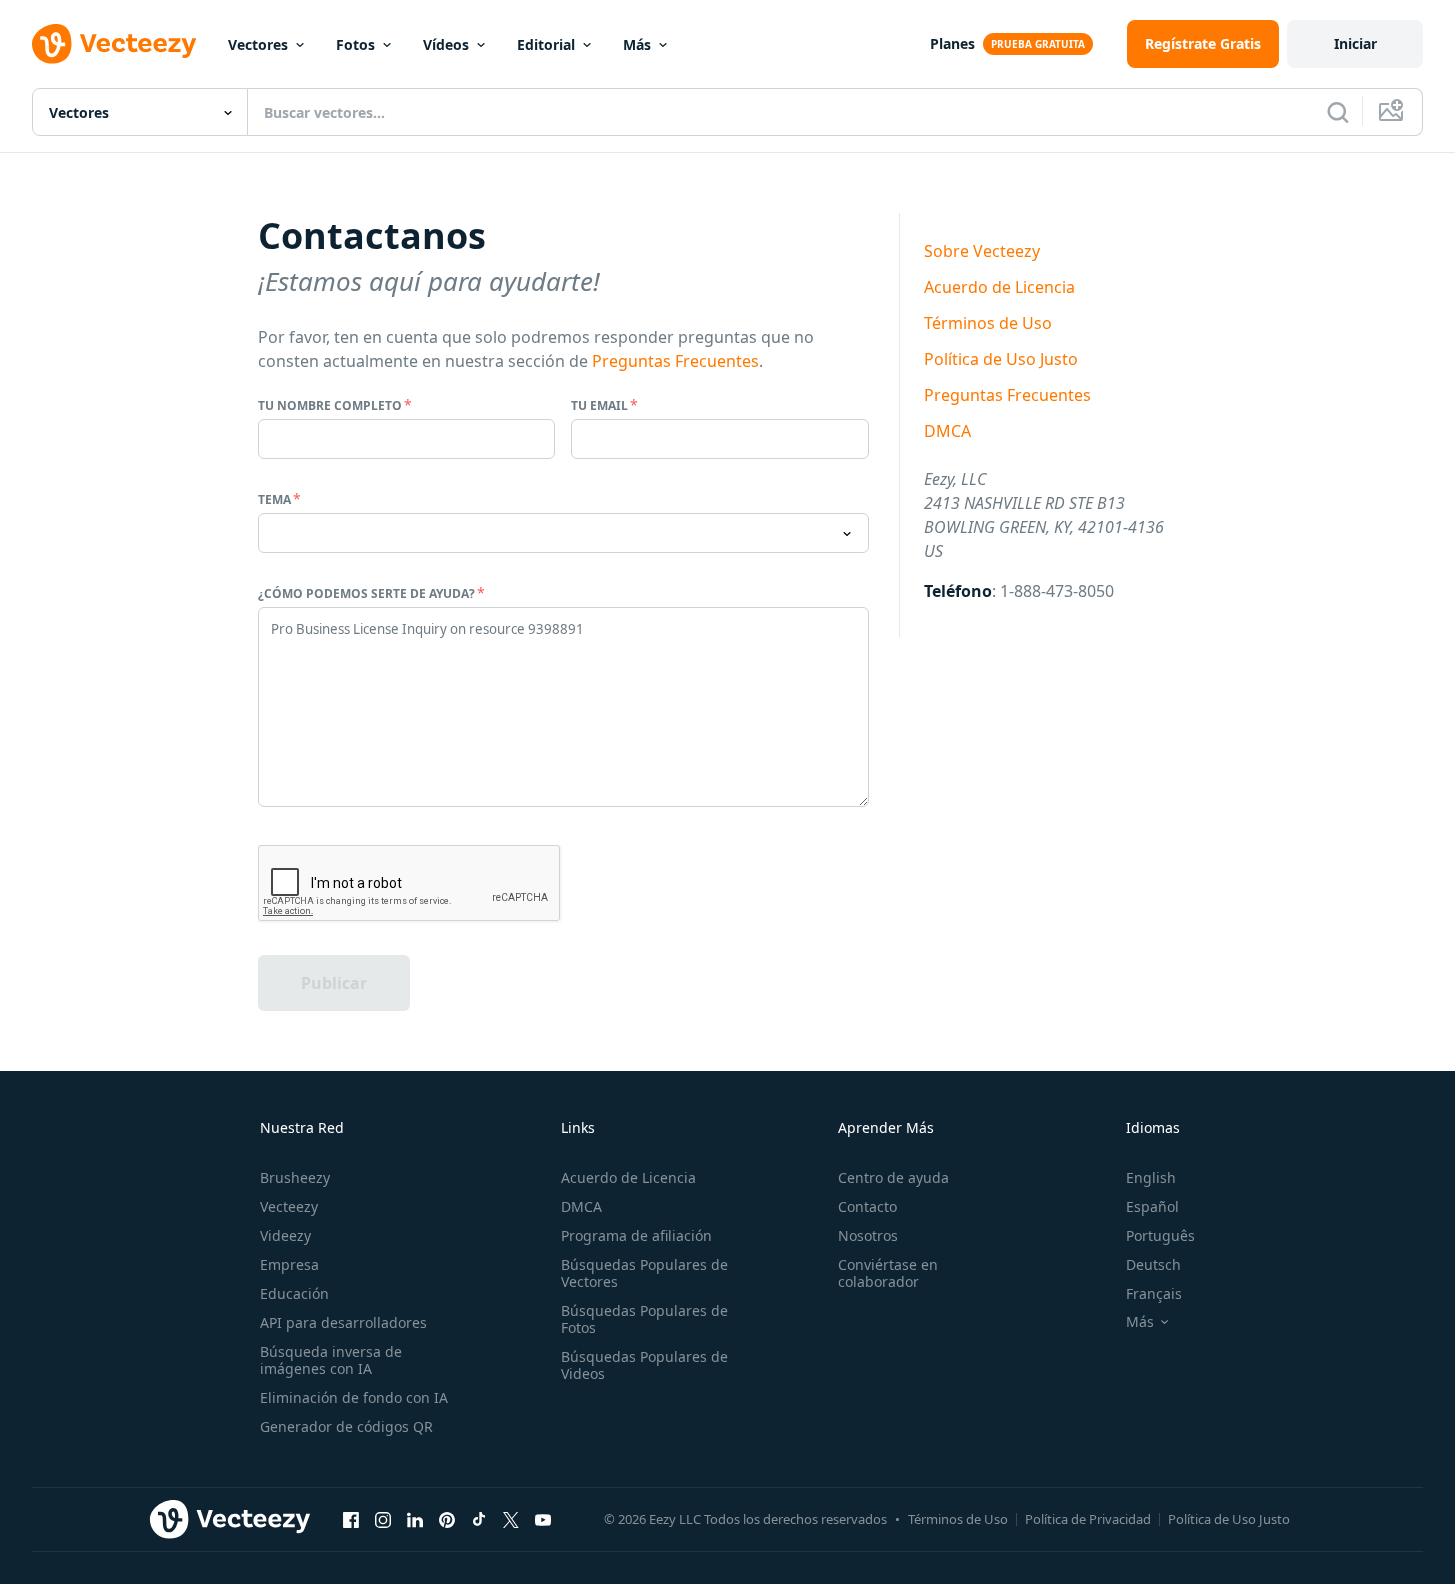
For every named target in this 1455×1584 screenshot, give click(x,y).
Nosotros (868, 1235)
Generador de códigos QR (346, 1426)
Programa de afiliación (636, 1235)
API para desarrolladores (343, 1322)
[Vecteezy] (114, 44)
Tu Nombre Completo (330, 405)
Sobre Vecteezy (982, 251)
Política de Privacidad (1088, 1519)
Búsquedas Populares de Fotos (644, 1319)
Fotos (355, 44)
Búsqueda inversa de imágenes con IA (331, 1360)
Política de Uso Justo (1001, 359)
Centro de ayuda (893, 1177)
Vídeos (446, 44)
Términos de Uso (988, 323)
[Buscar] (1338, 112)
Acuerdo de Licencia (999, 287)
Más (637, 44)
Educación (294, 1293)
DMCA (947, 431)
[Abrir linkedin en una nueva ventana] (415, 1519)
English (1151, 1177)
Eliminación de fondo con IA (354, 1397)
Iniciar (1355, 43)
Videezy (285, 1235)
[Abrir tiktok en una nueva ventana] (479, 1519)
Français (1154, 1293)
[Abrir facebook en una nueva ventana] (351, 1519)
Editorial (546, 44)
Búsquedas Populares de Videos (644, 1365)
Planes (952, 43)
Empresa (289, 1264)
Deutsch (1153, 1264)
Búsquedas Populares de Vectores (644, 1273)
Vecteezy (289, 1206)
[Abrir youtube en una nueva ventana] (543, 1519)
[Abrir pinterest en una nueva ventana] (447, 1519)
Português (1160, 1235)
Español (1152, 1206)
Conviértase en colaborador (888, 1273)
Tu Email (599, 405)
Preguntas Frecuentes (675, 361)
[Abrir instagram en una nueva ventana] (383, 1519)
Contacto (867, 1206)
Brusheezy (295, 1177)
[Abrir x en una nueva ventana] (511, 1519)
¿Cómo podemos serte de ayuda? (366, 593)
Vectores (258, 44)
